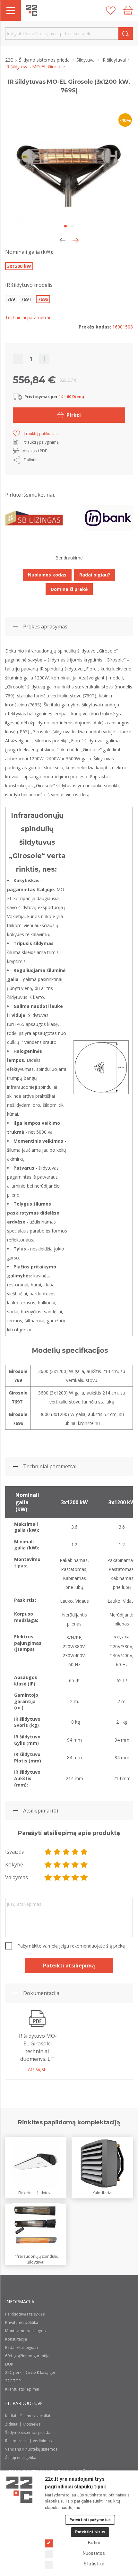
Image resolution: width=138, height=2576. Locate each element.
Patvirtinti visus (90, 2532)
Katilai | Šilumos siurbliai (28, 2416)
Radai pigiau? (95, 575)
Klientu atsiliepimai (22, 2389)
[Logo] (19, 2490)
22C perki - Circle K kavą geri (31, 2372)
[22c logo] (32, 10)
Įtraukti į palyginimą (41, 442)
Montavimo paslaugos (25, 2331)
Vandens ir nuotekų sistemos (31, 2449)
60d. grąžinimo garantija (27, 2356)
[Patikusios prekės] (111, 11)
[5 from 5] (84, 1852)
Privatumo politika (22, 2322)
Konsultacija (16, 2339)
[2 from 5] (57, 1852)
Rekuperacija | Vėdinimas (28, 2441)
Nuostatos (94, 2553)
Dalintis (30, 460)
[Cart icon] (128, 11)
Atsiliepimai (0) (41, 1811)
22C (10, 60)
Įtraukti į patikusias (41, 434)
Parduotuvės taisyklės (25, 2314)
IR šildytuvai (114, 60)
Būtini (94, 2543)
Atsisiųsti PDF (35, 451)
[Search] (126, 34)
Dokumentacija (41, 1993)
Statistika (94, 2564)
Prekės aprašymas (45, 627)
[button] (76, 240)
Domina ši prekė (69, 589)
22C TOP (13, 2381)
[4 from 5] (75, 1852)
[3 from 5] (66, 1852)
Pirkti (74, 415)
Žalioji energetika (21, 2457)
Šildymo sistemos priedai (45, 60)
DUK (9, 2364)
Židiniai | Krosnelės (23, 2424)
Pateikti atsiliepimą (69, 1966)
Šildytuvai (87, 60)
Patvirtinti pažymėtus (90, 2520)
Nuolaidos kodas (47, 575)
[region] (69, 1638)
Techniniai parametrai (50, 1466)
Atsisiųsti (37, 2069)
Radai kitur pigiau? (22, 2347)
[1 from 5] (48, 1852)
